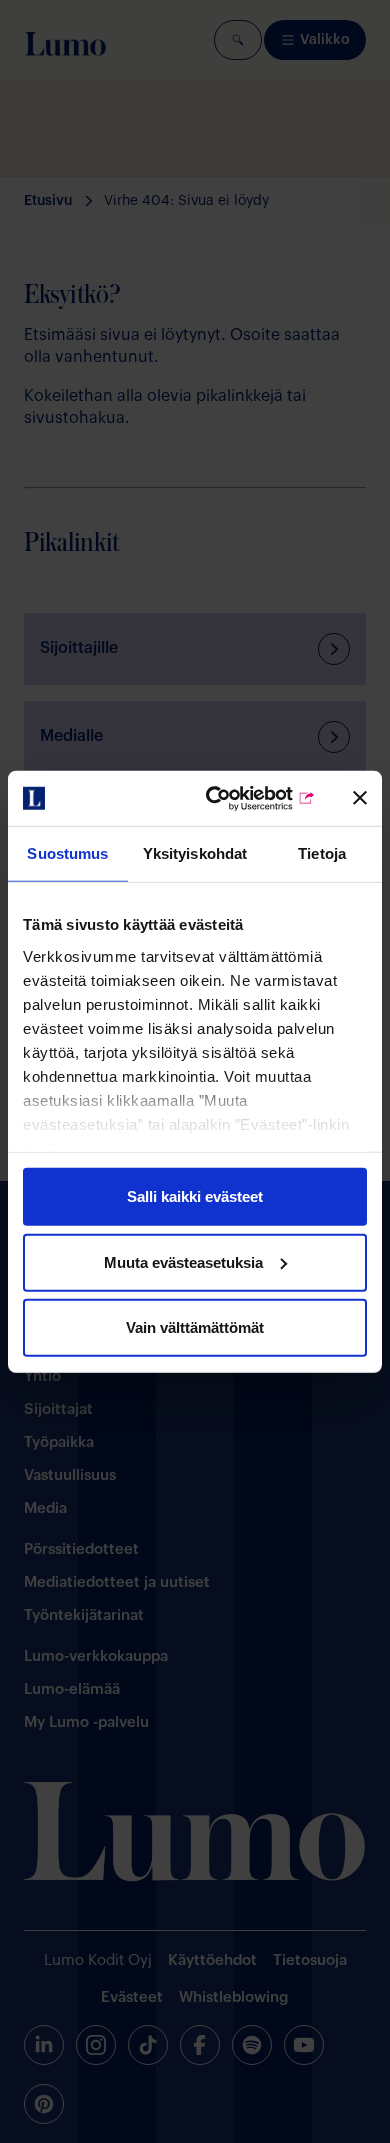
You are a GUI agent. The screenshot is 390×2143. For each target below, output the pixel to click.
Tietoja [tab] (322, 853)
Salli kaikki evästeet (195, 1196)
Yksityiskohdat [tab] (195, 853)
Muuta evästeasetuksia (183, 1261)
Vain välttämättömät (195, 1327)
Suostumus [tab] (67, 853)
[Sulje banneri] (360, 798)
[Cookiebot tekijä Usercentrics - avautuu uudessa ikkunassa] (236, 798)
